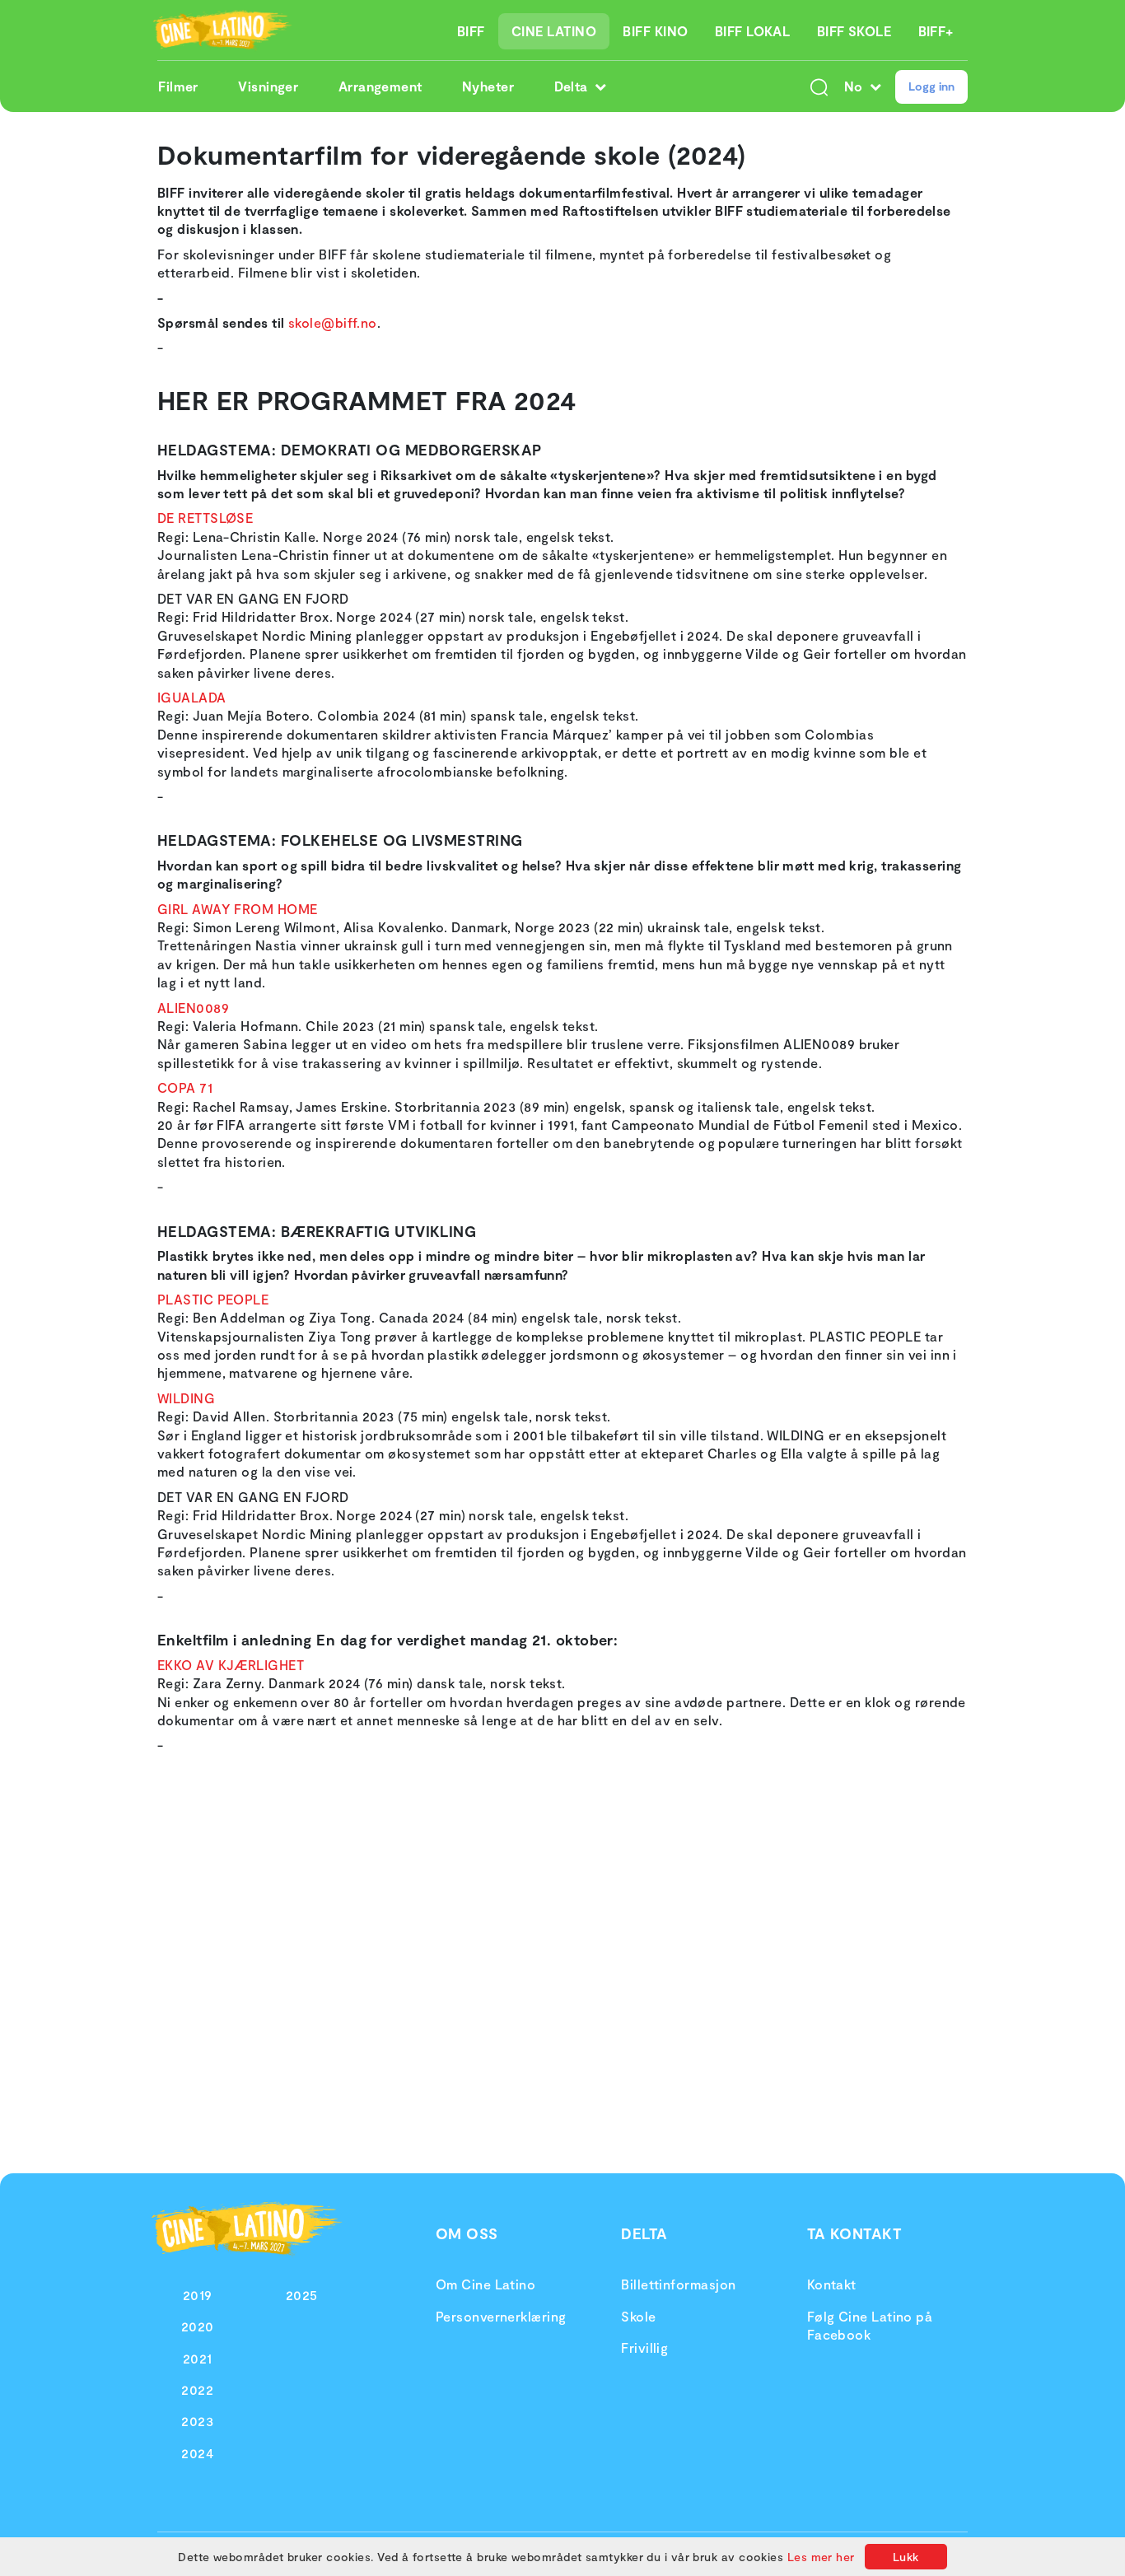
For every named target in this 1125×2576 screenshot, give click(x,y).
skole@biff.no (333, 322)
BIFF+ (936, 31)
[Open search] (819, 86)
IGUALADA (192, 697)
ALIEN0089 (193, 1008)
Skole (638, 2316)
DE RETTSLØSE (205, 518)
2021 (198, 2358)
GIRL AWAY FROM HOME (238, 909)
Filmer (178, 86)
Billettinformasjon (678, 2284)
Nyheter (488, 86)
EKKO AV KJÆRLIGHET (231, 1665)
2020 (198, 2326)
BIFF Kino (655, 31)
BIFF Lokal (753, 31)
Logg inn (931, 86)
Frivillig (644, 2347)
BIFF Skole (854, 31)
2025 (302, 2295)
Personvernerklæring (501, 2316)
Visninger (268, 86)
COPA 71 (185, 1087)
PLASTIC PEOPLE (213, 1299)
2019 (198, 2295)
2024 (197, 2453)
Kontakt (832, 2284)
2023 (197, 2421)
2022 (197, 2389)
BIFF (471, 31)
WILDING (186, 1398)
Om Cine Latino (485, 2284)
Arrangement (380, 86)
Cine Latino (554, 31)
